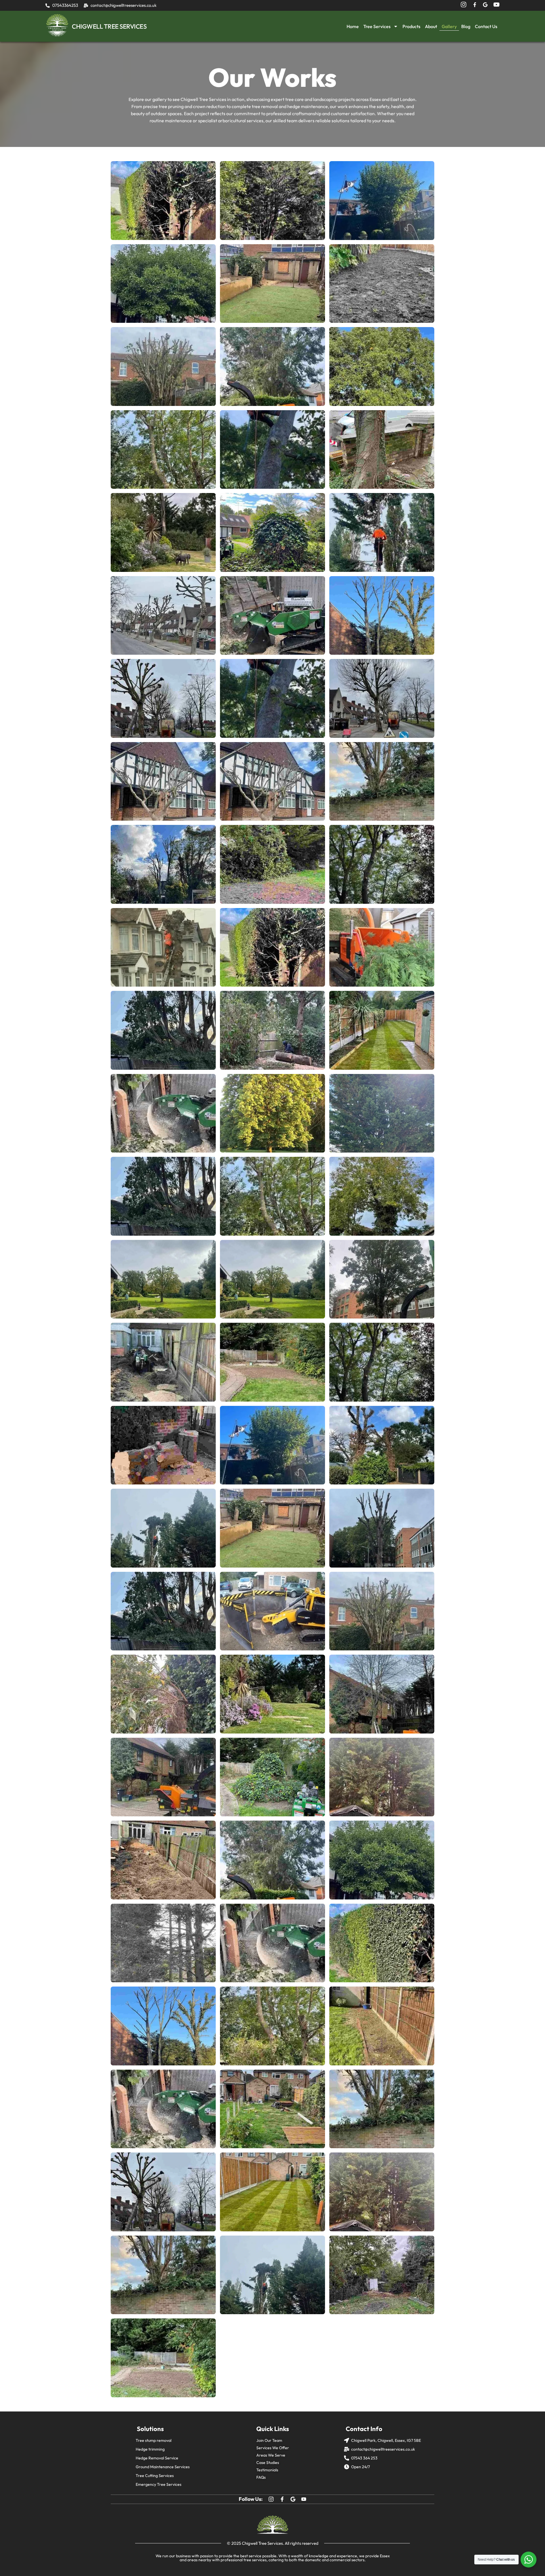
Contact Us (486, 26)
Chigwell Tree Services (262, 2543)
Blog (466, 26)
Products (411, 26)
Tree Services (377, 26)
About (431, 26)
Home (353, 26)
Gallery (449, 26)
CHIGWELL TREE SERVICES (109, 26)
